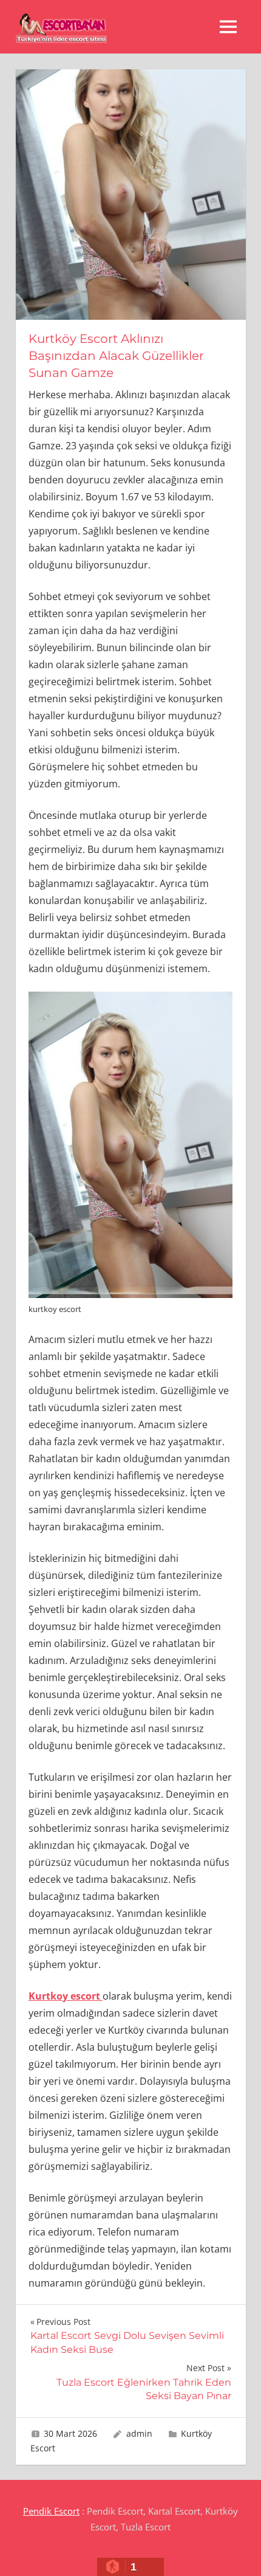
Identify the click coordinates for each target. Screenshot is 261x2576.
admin (139, 2433)
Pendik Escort (51, 2511)
